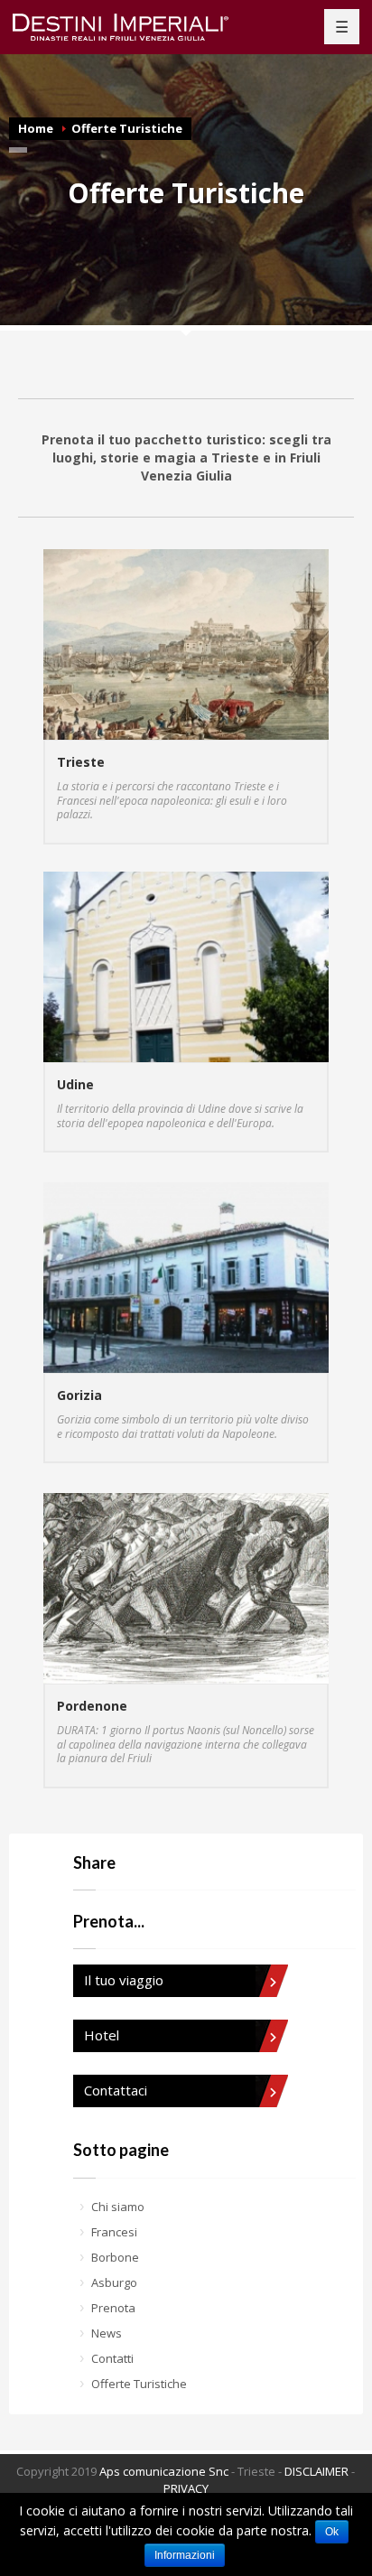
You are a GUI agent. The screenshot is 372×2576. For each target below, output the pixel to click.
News (107, 2333)
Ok (332, 2532)
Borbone (115, 2257)
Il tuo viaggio (124, 1980)
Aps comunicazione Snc (164, 2471)
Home (36, 128)
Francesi (114, 2232)
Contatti (112, 2358)
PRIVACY (186, 2488)
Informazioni (185, 2555)
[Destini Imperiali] (131, 27)
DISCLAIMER (316, 2471)
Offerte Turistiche (127, 128)
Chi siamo (118, 2207)
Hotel (102, 2035)
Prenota (113, 2308)
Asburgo (114, 2282)
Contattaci (116, 2090)
